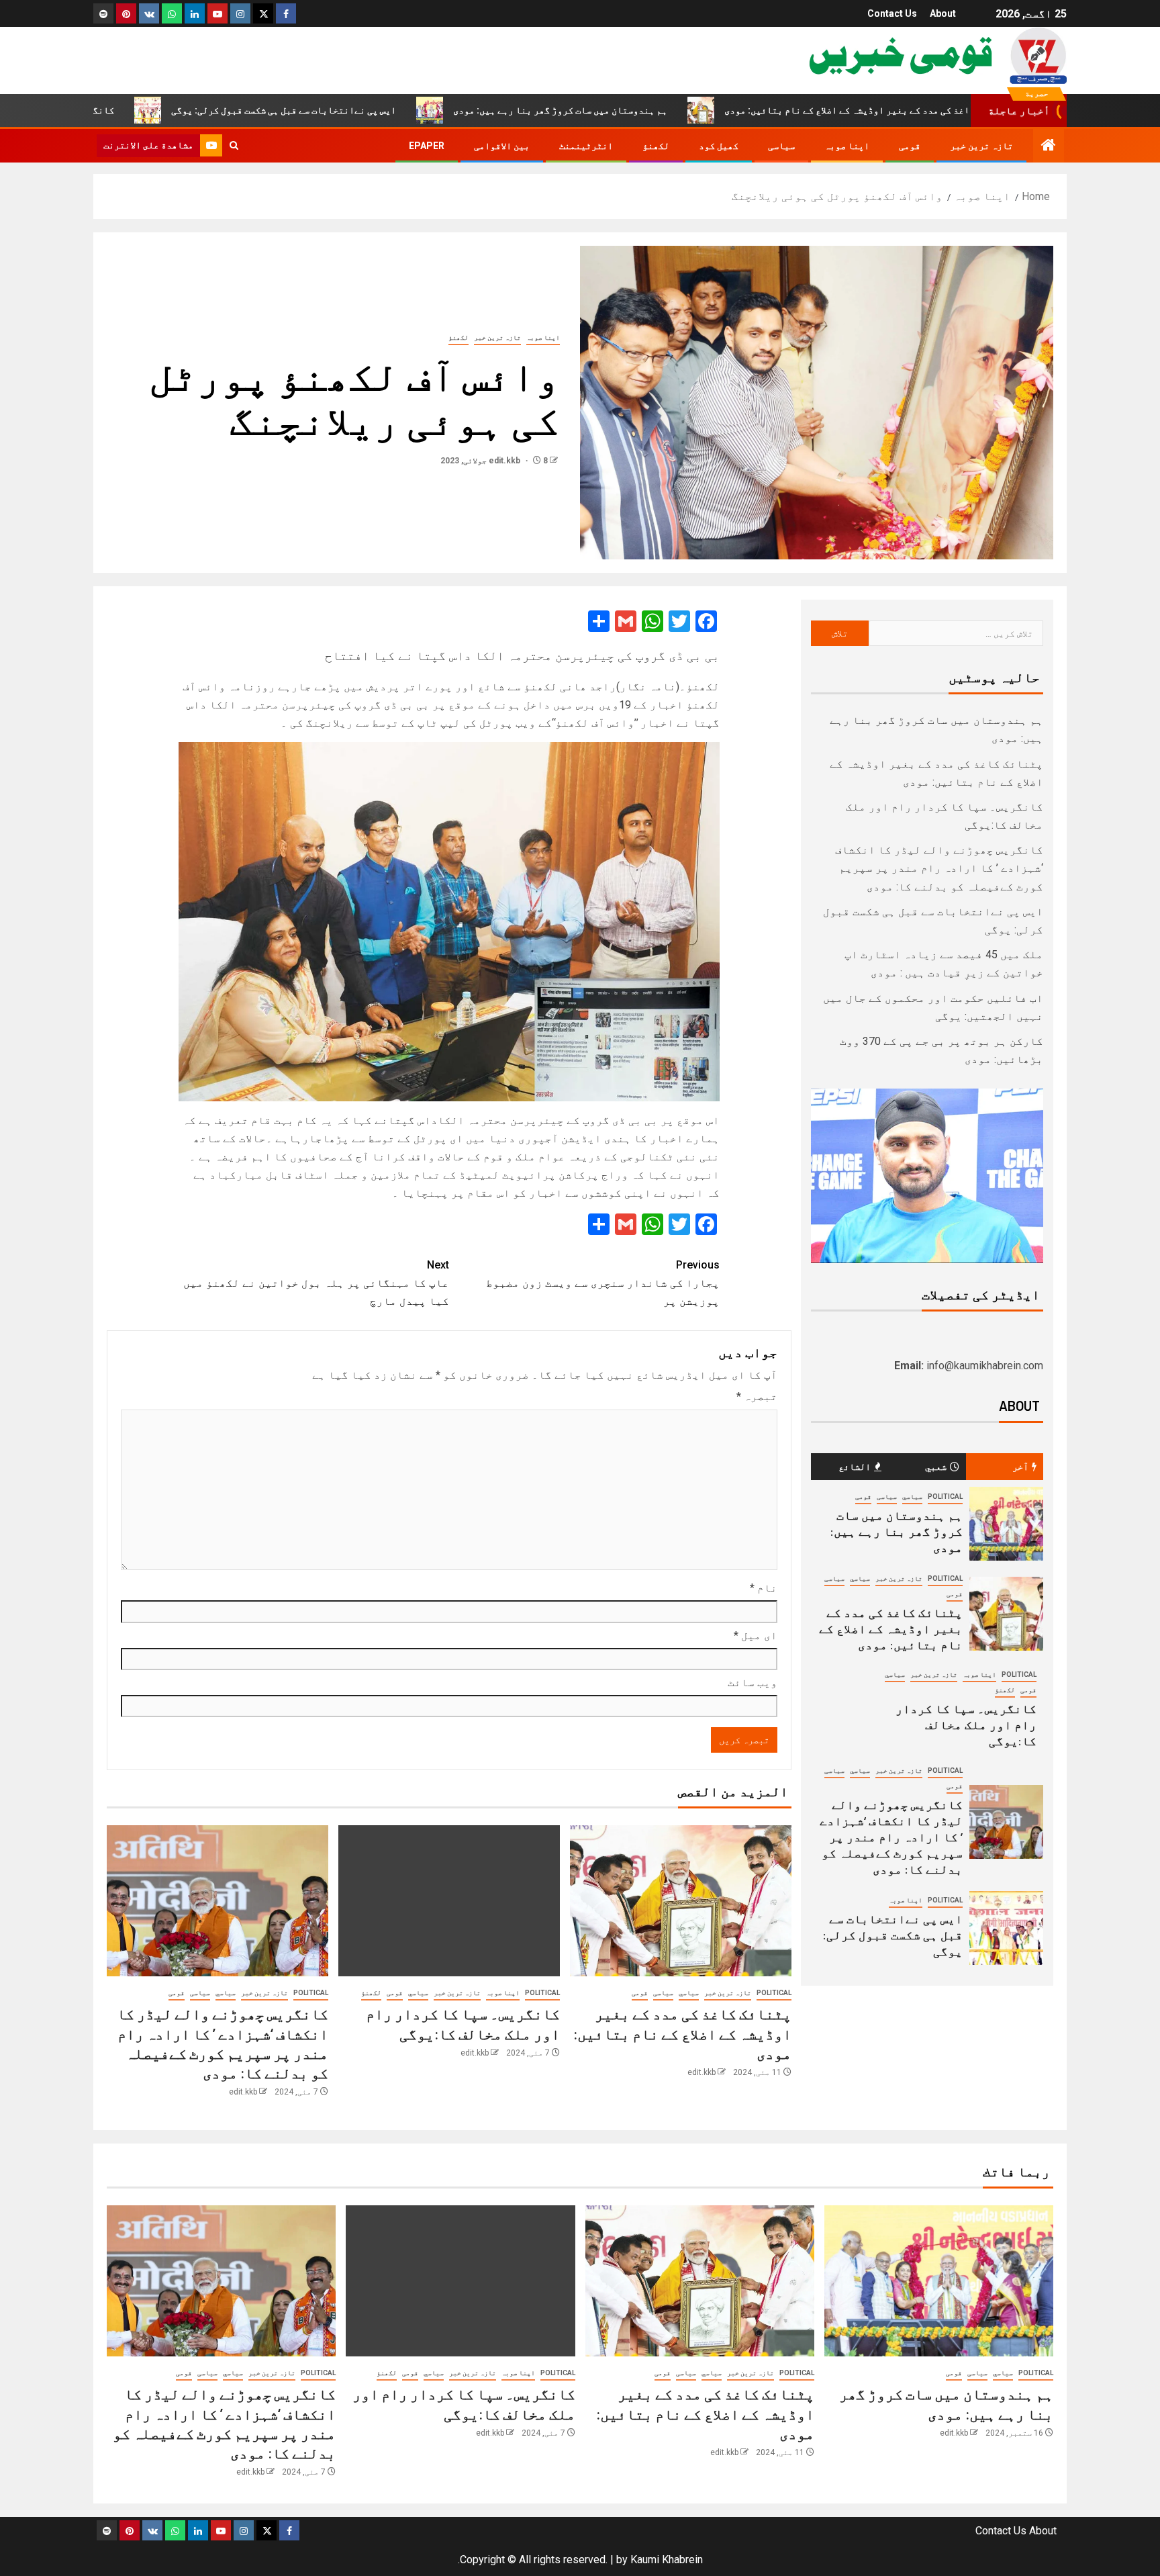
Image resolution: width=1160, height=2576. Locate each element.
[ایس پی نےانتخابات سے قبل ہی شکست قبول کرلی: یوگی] (1006, 1928)
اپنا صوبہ (847, 146)
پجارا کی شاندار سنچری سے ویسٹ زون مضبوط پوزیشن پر (603, 1283)
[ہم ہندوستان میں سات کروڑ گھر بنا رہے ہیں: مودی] (1006, 1524)
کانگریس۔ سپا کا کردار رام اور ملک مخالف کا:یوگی (966, 1724)
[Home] (1049, 146)
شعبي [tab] (936, 1466)
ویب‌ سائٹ (753, 1683)
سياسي (689, 1993)
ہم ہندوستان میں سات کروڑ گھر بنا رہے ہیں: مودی (662, 110)
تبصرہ (757, 1396)
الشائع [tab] (855, 1466)
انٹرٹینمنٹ (586, 146)
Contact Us (892, 13)
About (943, 13)
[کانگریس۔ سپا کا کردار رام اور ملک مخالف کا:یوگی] (449, 1901)
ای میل (756, 1636)
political (774, 1993)
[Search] (234, 146)
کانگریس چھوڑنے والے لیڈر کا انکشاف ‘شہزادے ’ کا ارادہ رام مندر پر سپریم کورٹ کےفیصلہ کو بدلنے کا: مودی (939, 868)
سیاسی (781, 146)
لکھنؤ (656, 146)
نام (764, 1588)
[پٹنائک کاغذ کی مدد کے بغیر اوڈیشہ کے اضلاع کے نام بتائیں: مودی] (681, 1901)
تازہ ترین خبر (981, 146)
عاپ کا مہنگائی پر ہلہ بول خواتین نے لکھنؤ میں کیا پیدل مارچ (316, 1283)
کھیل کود (719, 146)
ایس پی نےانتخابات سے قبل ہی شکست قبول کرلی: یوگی (386, 110)
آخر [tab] (1020, 1466)
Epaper (427, 146)
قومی (910, 146)
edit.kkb (505, 461)
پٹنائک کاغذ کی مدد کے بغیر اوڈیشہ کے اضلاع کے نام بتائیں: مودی (969, 110)
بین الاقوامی (502, 146)
